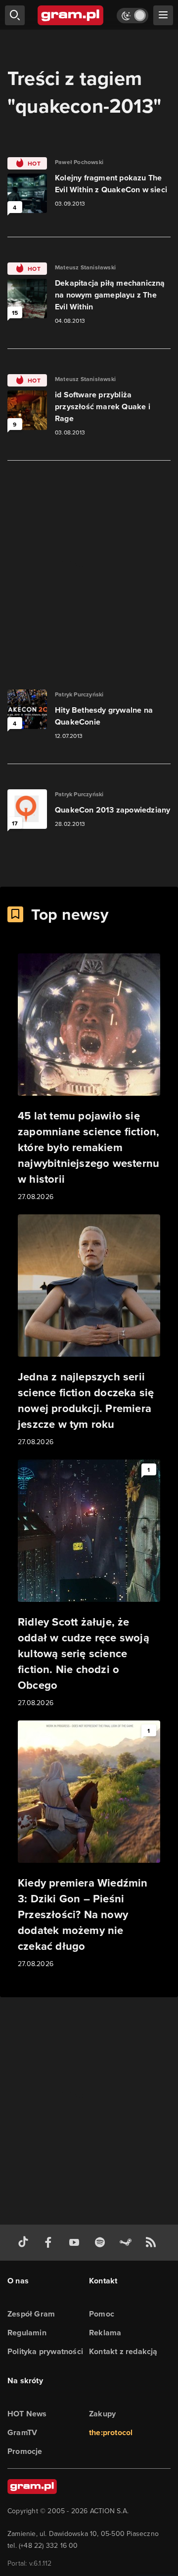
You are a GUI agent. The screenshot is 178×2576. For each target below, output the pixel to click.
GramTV (22, 2432)
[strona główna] (71, 15)
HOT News (27, 2414)
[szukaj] (15, 15)
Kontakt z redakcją (123, 2351)
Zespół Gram (31, 2314)
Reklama (105, 2333)
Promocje (25, 2451)
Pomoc (102, 2314)
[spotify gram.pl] (102, 2243)
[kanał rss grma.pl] (153, 2243)
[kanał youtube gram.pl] (76, 2243)
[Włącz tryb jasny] (133, 16)
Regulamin (27, 2333)
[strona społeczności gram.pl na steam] (128, 2243)
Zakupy (102, 2414)
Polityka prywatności (45, 2351)
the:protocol (111, 2432)
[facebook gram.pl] (50, 2243)
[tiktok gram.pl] (25, 2243)
